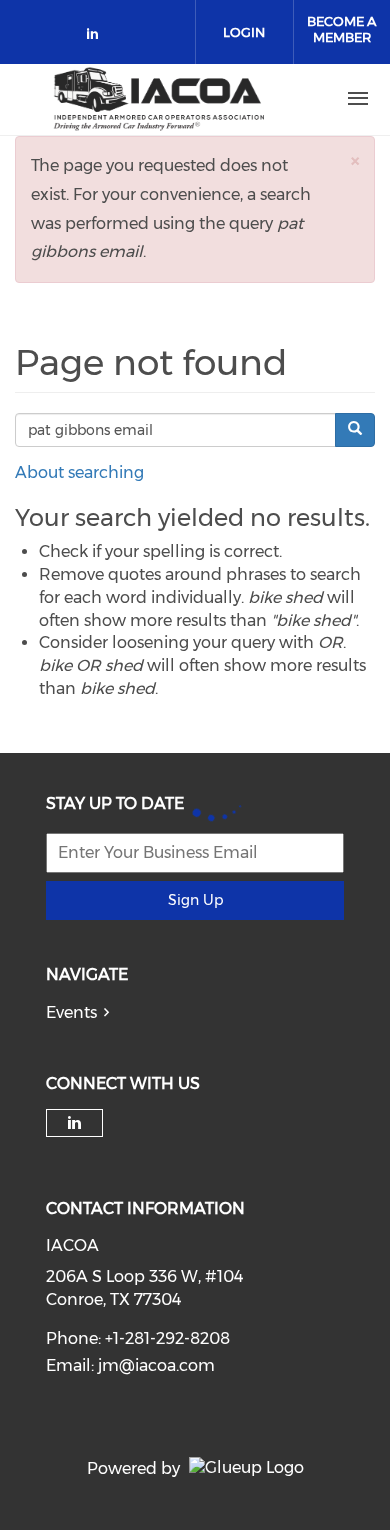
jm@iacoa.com (156, 1365)
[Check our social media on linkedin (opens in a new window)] (98, 37)
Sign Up (195, 900)
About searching (79, 472)
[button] (355, 160)
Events (71, 1012)
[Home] (159, 99)
